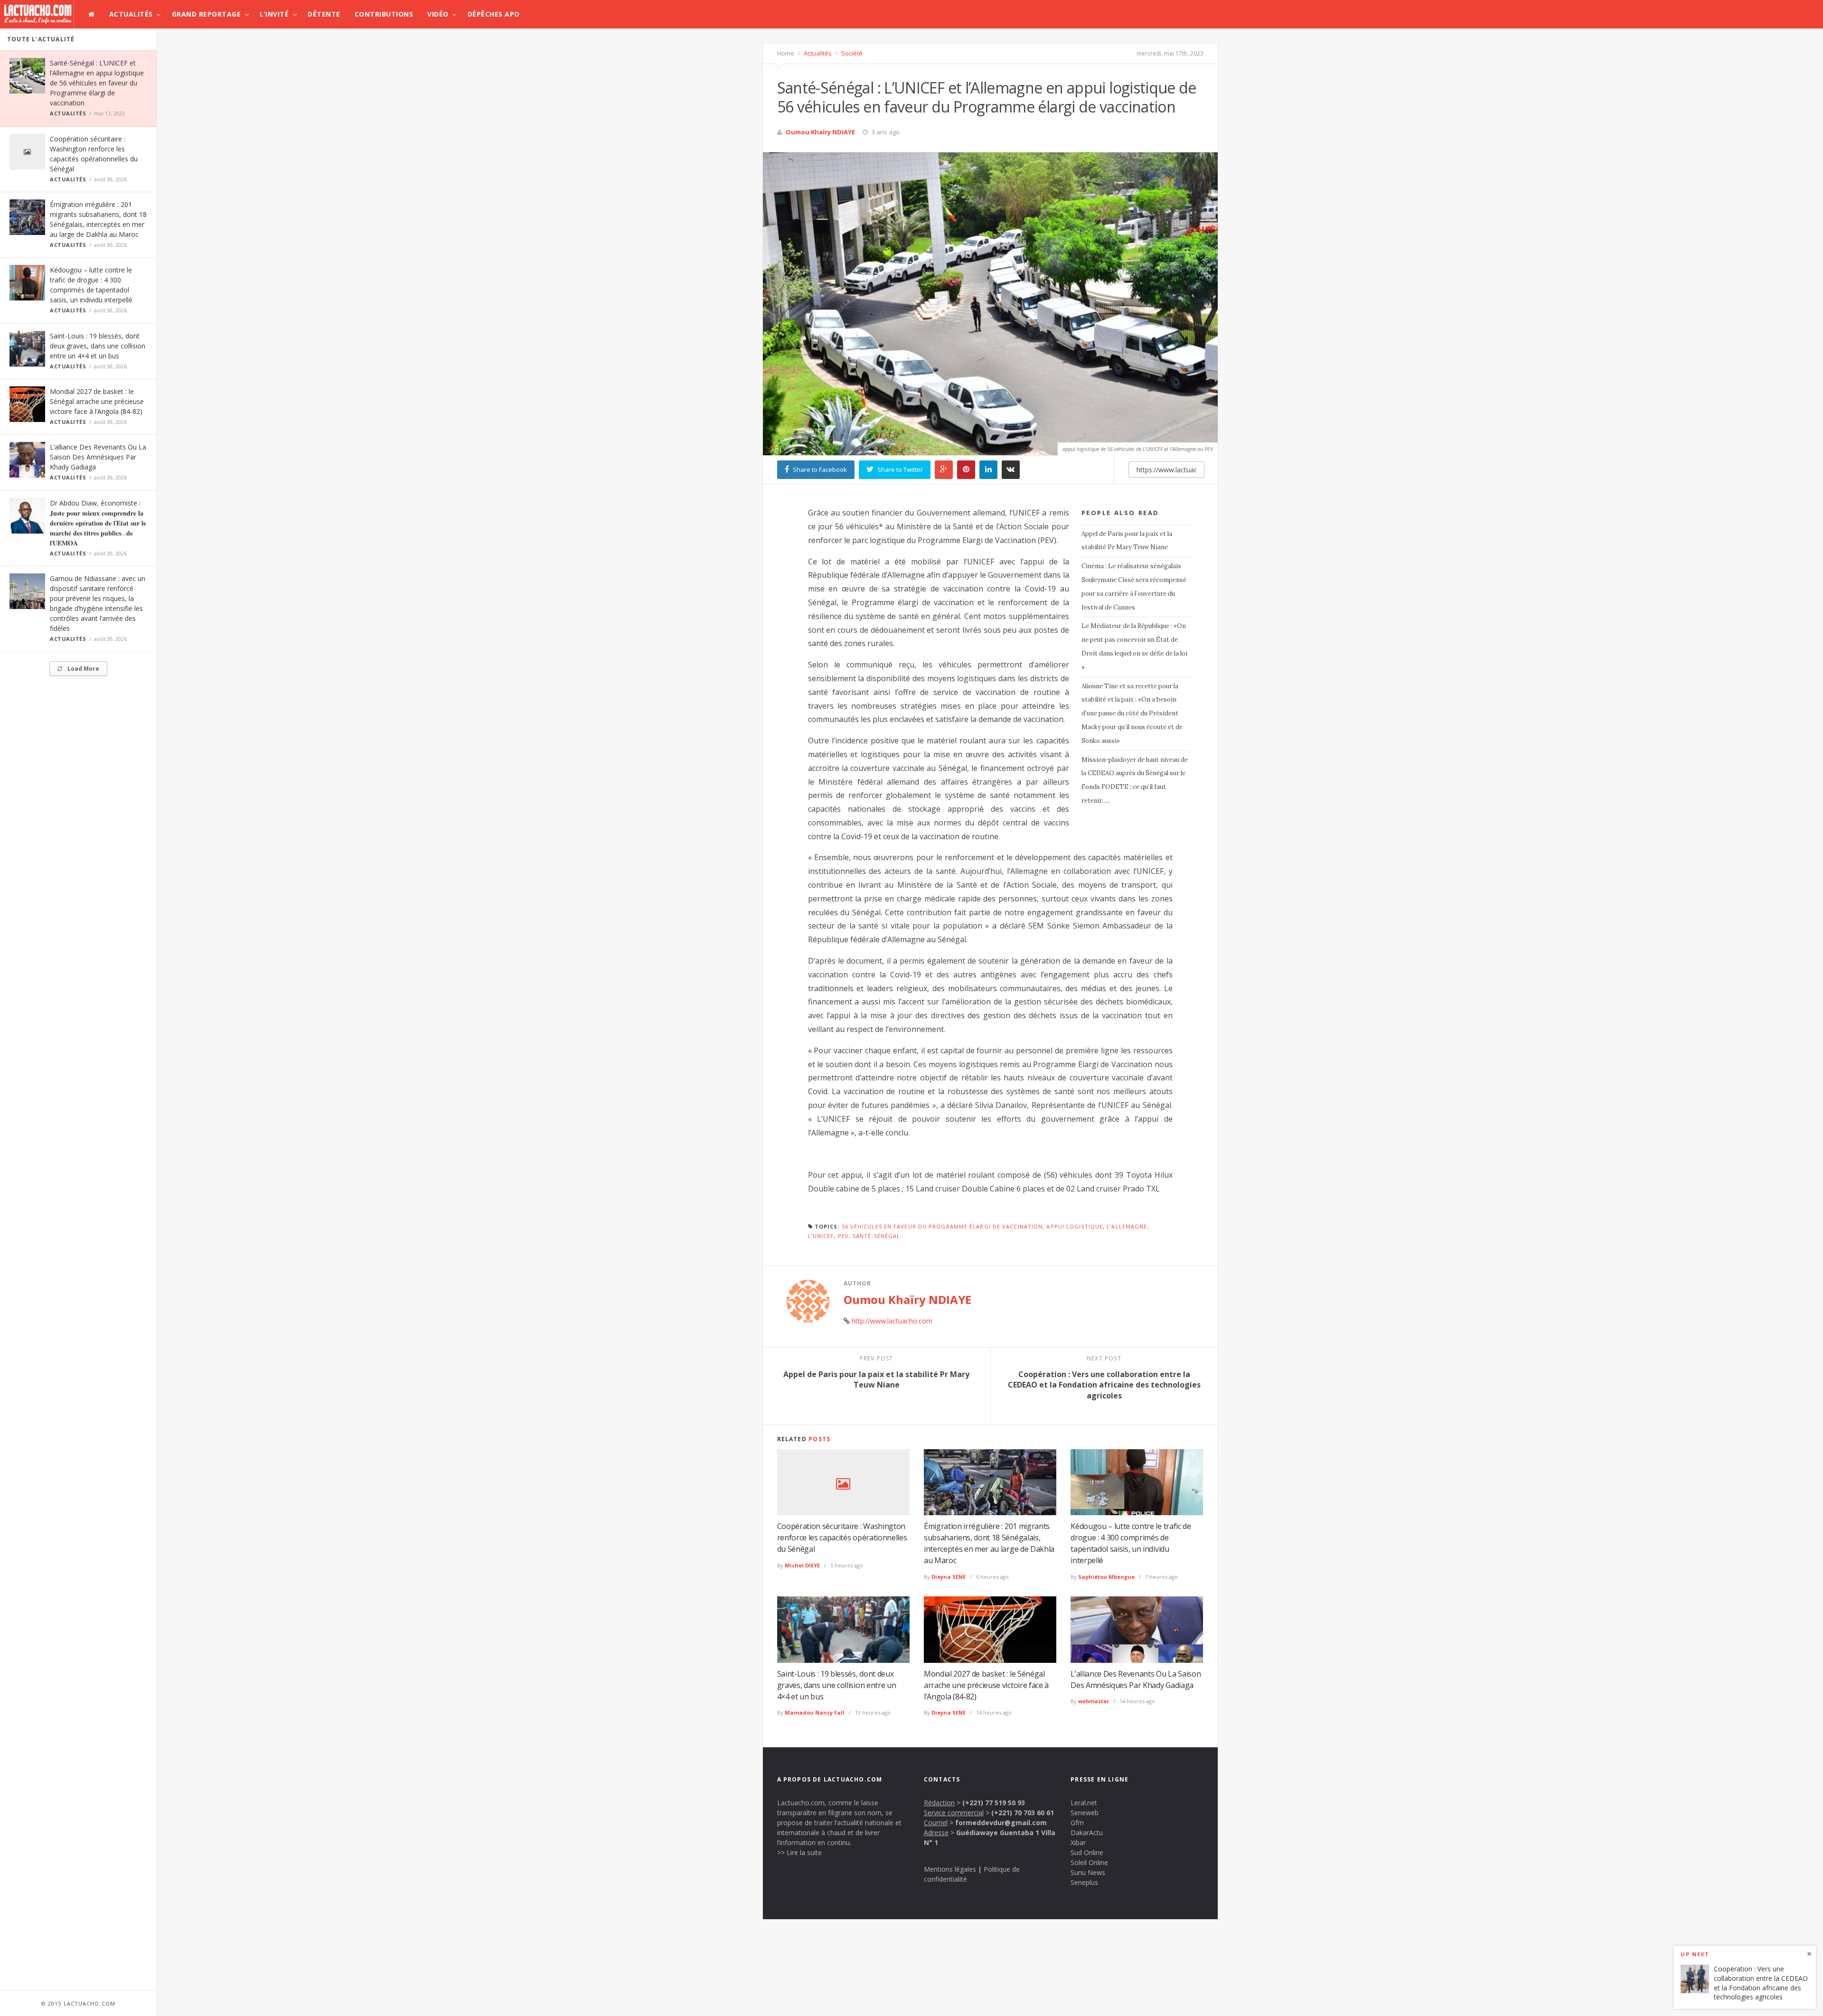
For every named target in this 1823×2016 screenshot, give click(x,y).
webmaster (1094, 1701)
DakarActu (1087, 1833)
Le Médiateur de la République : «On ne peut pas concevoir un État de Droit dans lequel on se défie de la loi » (1134, 646)
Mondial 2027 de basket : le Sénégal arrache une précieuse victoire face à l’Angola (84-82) (97, 401)
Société (851, 53)
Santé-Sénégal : (879, 1236)
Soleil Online (1089, 1862)
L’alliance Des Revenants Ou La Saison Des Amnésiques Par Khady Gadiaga (98, 457)
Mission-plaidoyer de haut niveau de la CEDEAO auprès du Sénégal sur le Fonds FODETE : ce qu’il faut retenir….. (1135, 780)
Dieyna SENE (949, 1577)
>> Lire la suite (799, 1852)
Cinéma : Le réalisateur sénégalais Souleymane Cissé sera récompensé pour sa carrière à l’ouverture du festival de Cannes (1134, 586)
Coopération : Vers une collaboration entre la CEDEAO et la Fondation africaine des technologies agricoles (1761, 1983)
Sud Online (1087, 1852)
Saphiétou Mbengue (1106, 1577)
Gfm (1077, 1823)
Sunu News (1088, 1872)
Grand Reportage (207, 14)
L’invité (274, 14)
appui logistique (1075, 1226)
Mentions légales (950, 1869)
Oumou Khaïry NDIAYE (820, 132)
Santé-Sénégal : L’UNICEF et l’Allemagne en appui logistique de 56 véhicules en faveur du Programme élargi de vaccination (97, 83)
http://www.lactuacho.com (892, 1321)
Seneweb (1085, 1813)
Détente (324, 14)
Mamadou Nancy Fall (815, 1712)
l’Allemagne (1127, 1226)
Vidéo (438, 14)
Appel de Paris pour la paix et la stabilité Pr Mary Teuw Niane (1127, 541)
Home (786, 53)
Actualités (131, 14)
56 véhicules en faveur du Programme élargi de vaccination (942, 1226)
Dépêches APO (494, 14)
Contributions (384, 14)
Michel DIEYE (802, 1565)
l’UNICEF (821, 1236)
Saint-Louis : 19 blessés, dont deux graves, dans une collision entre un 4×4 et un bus (98, 346)
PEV (843, 1236)
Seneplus (1084, 1882)
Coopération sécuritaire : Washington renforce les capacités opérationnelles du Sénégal (842, 1538)
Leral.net (1084, 1803)
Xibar (1078, 1843)
